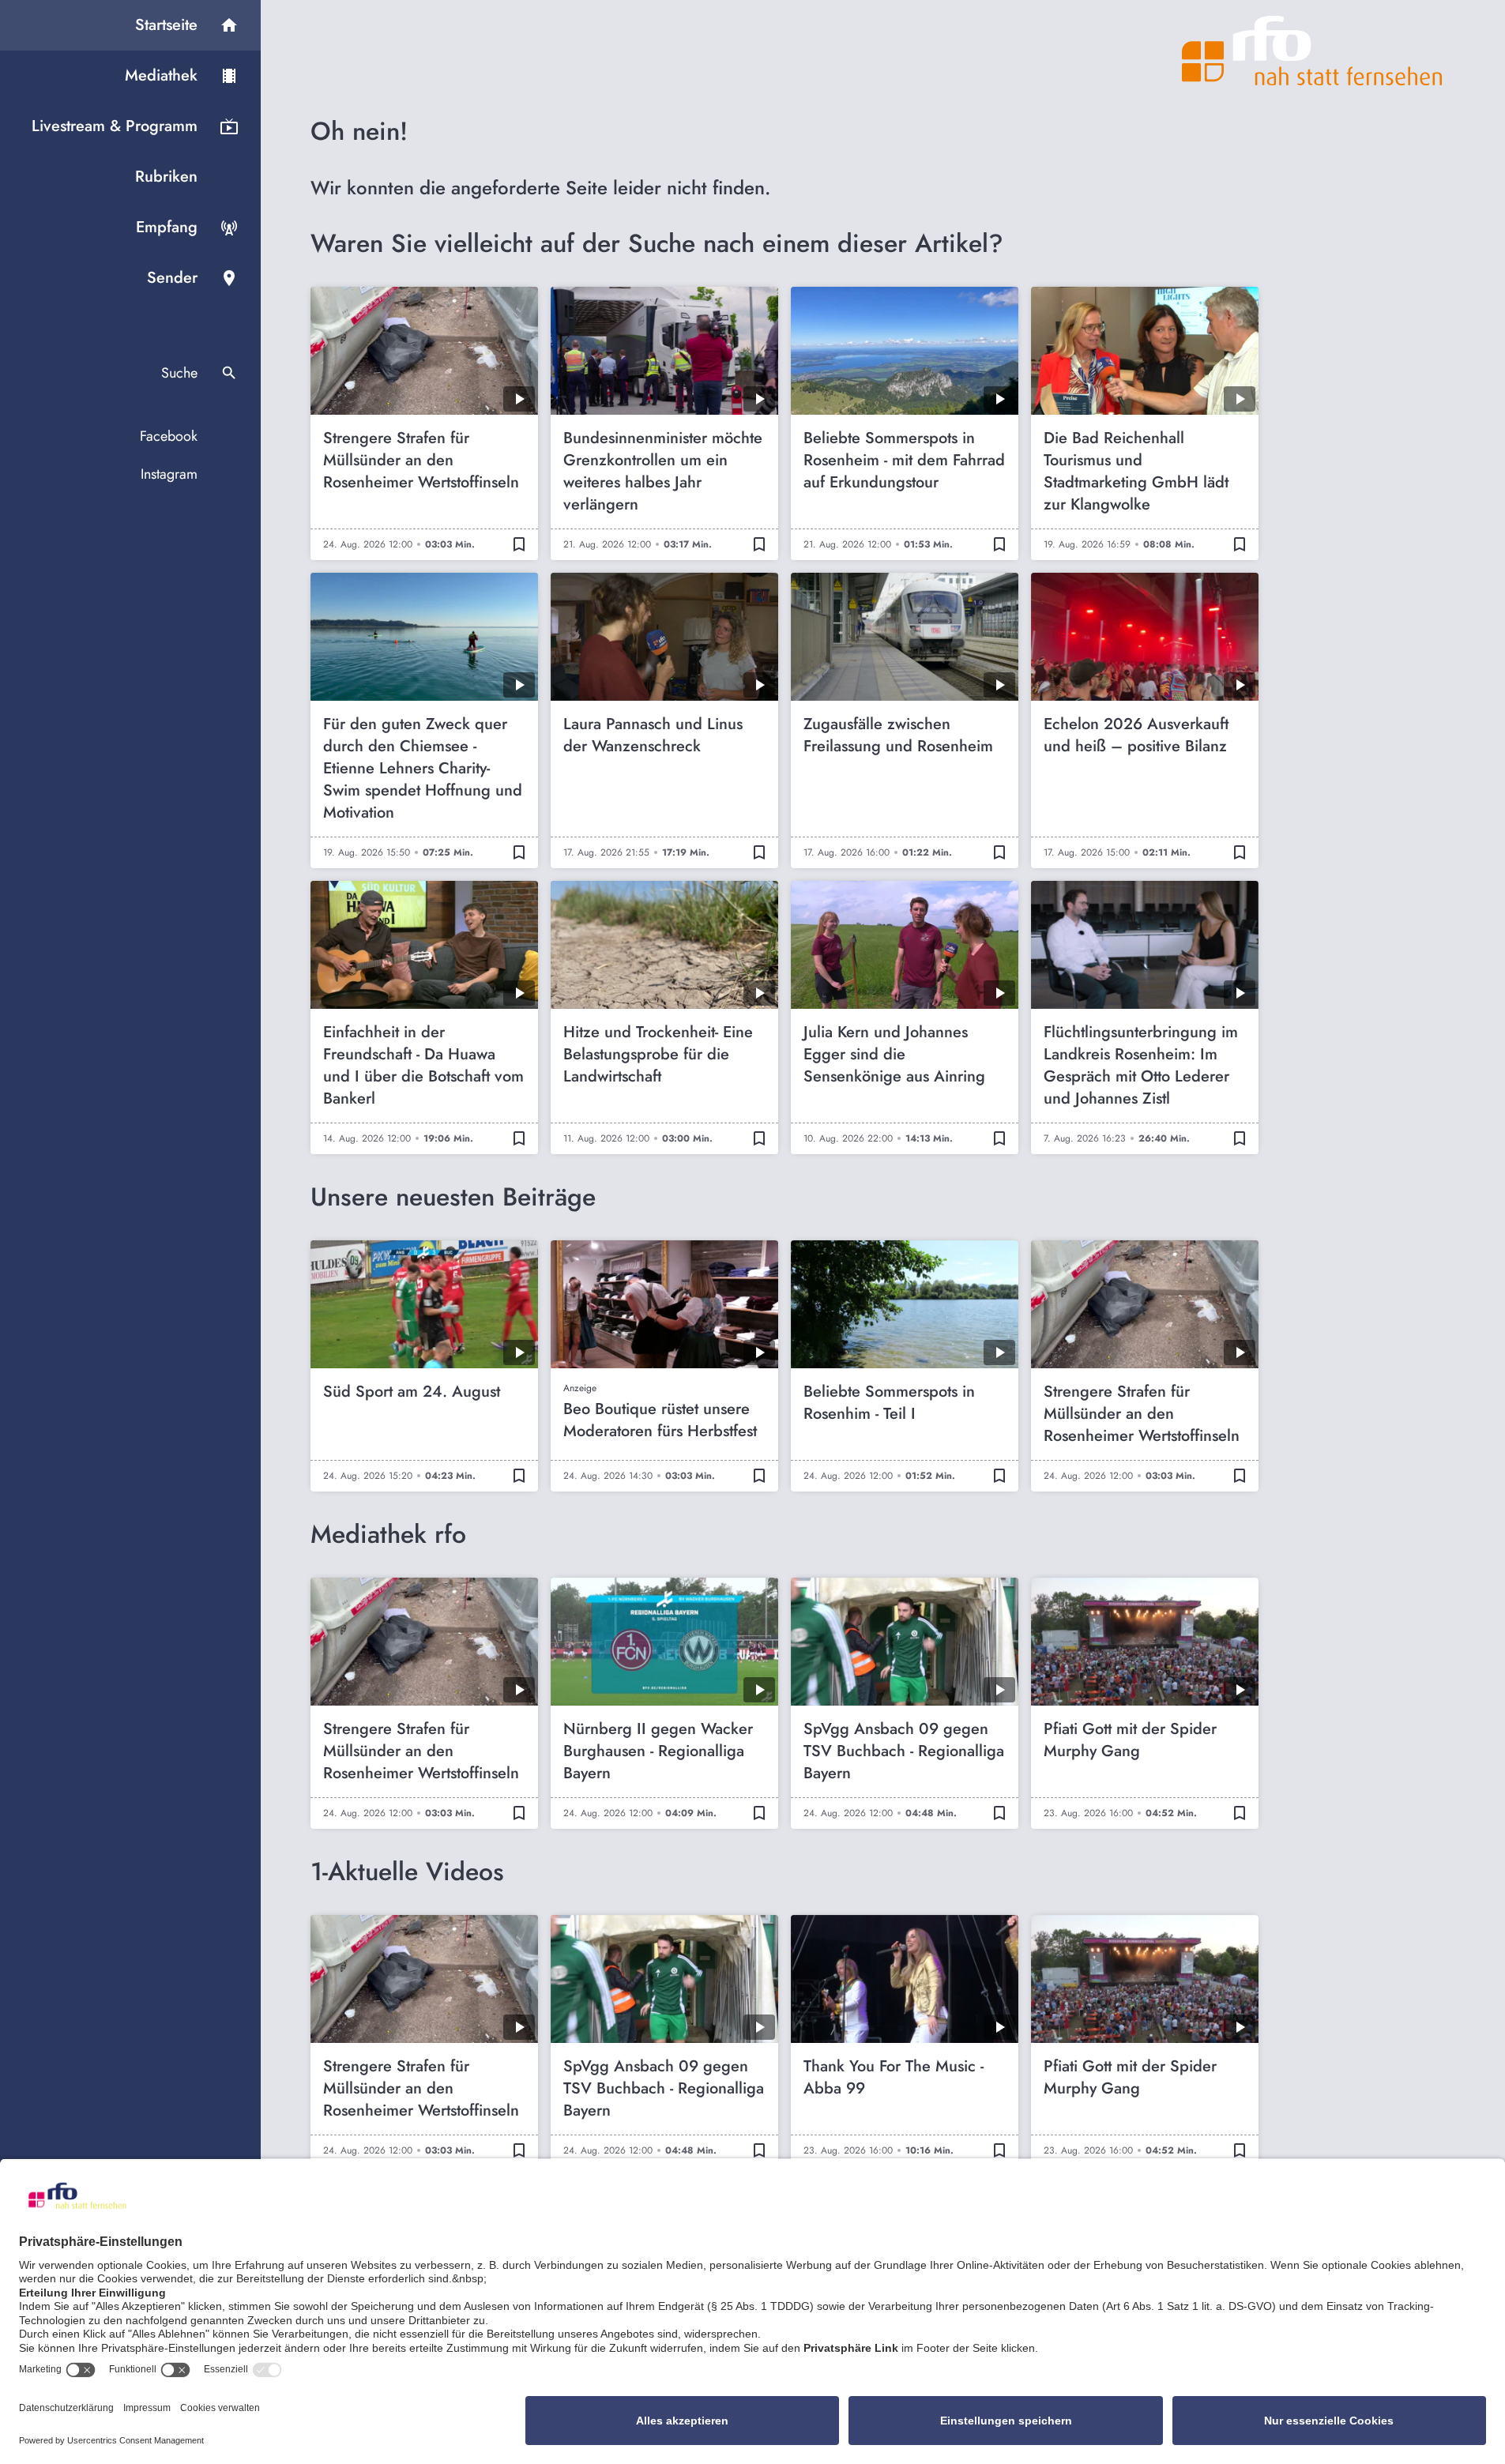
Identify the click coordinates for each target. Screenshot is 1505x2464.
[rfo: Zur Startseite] (1312, 51)
